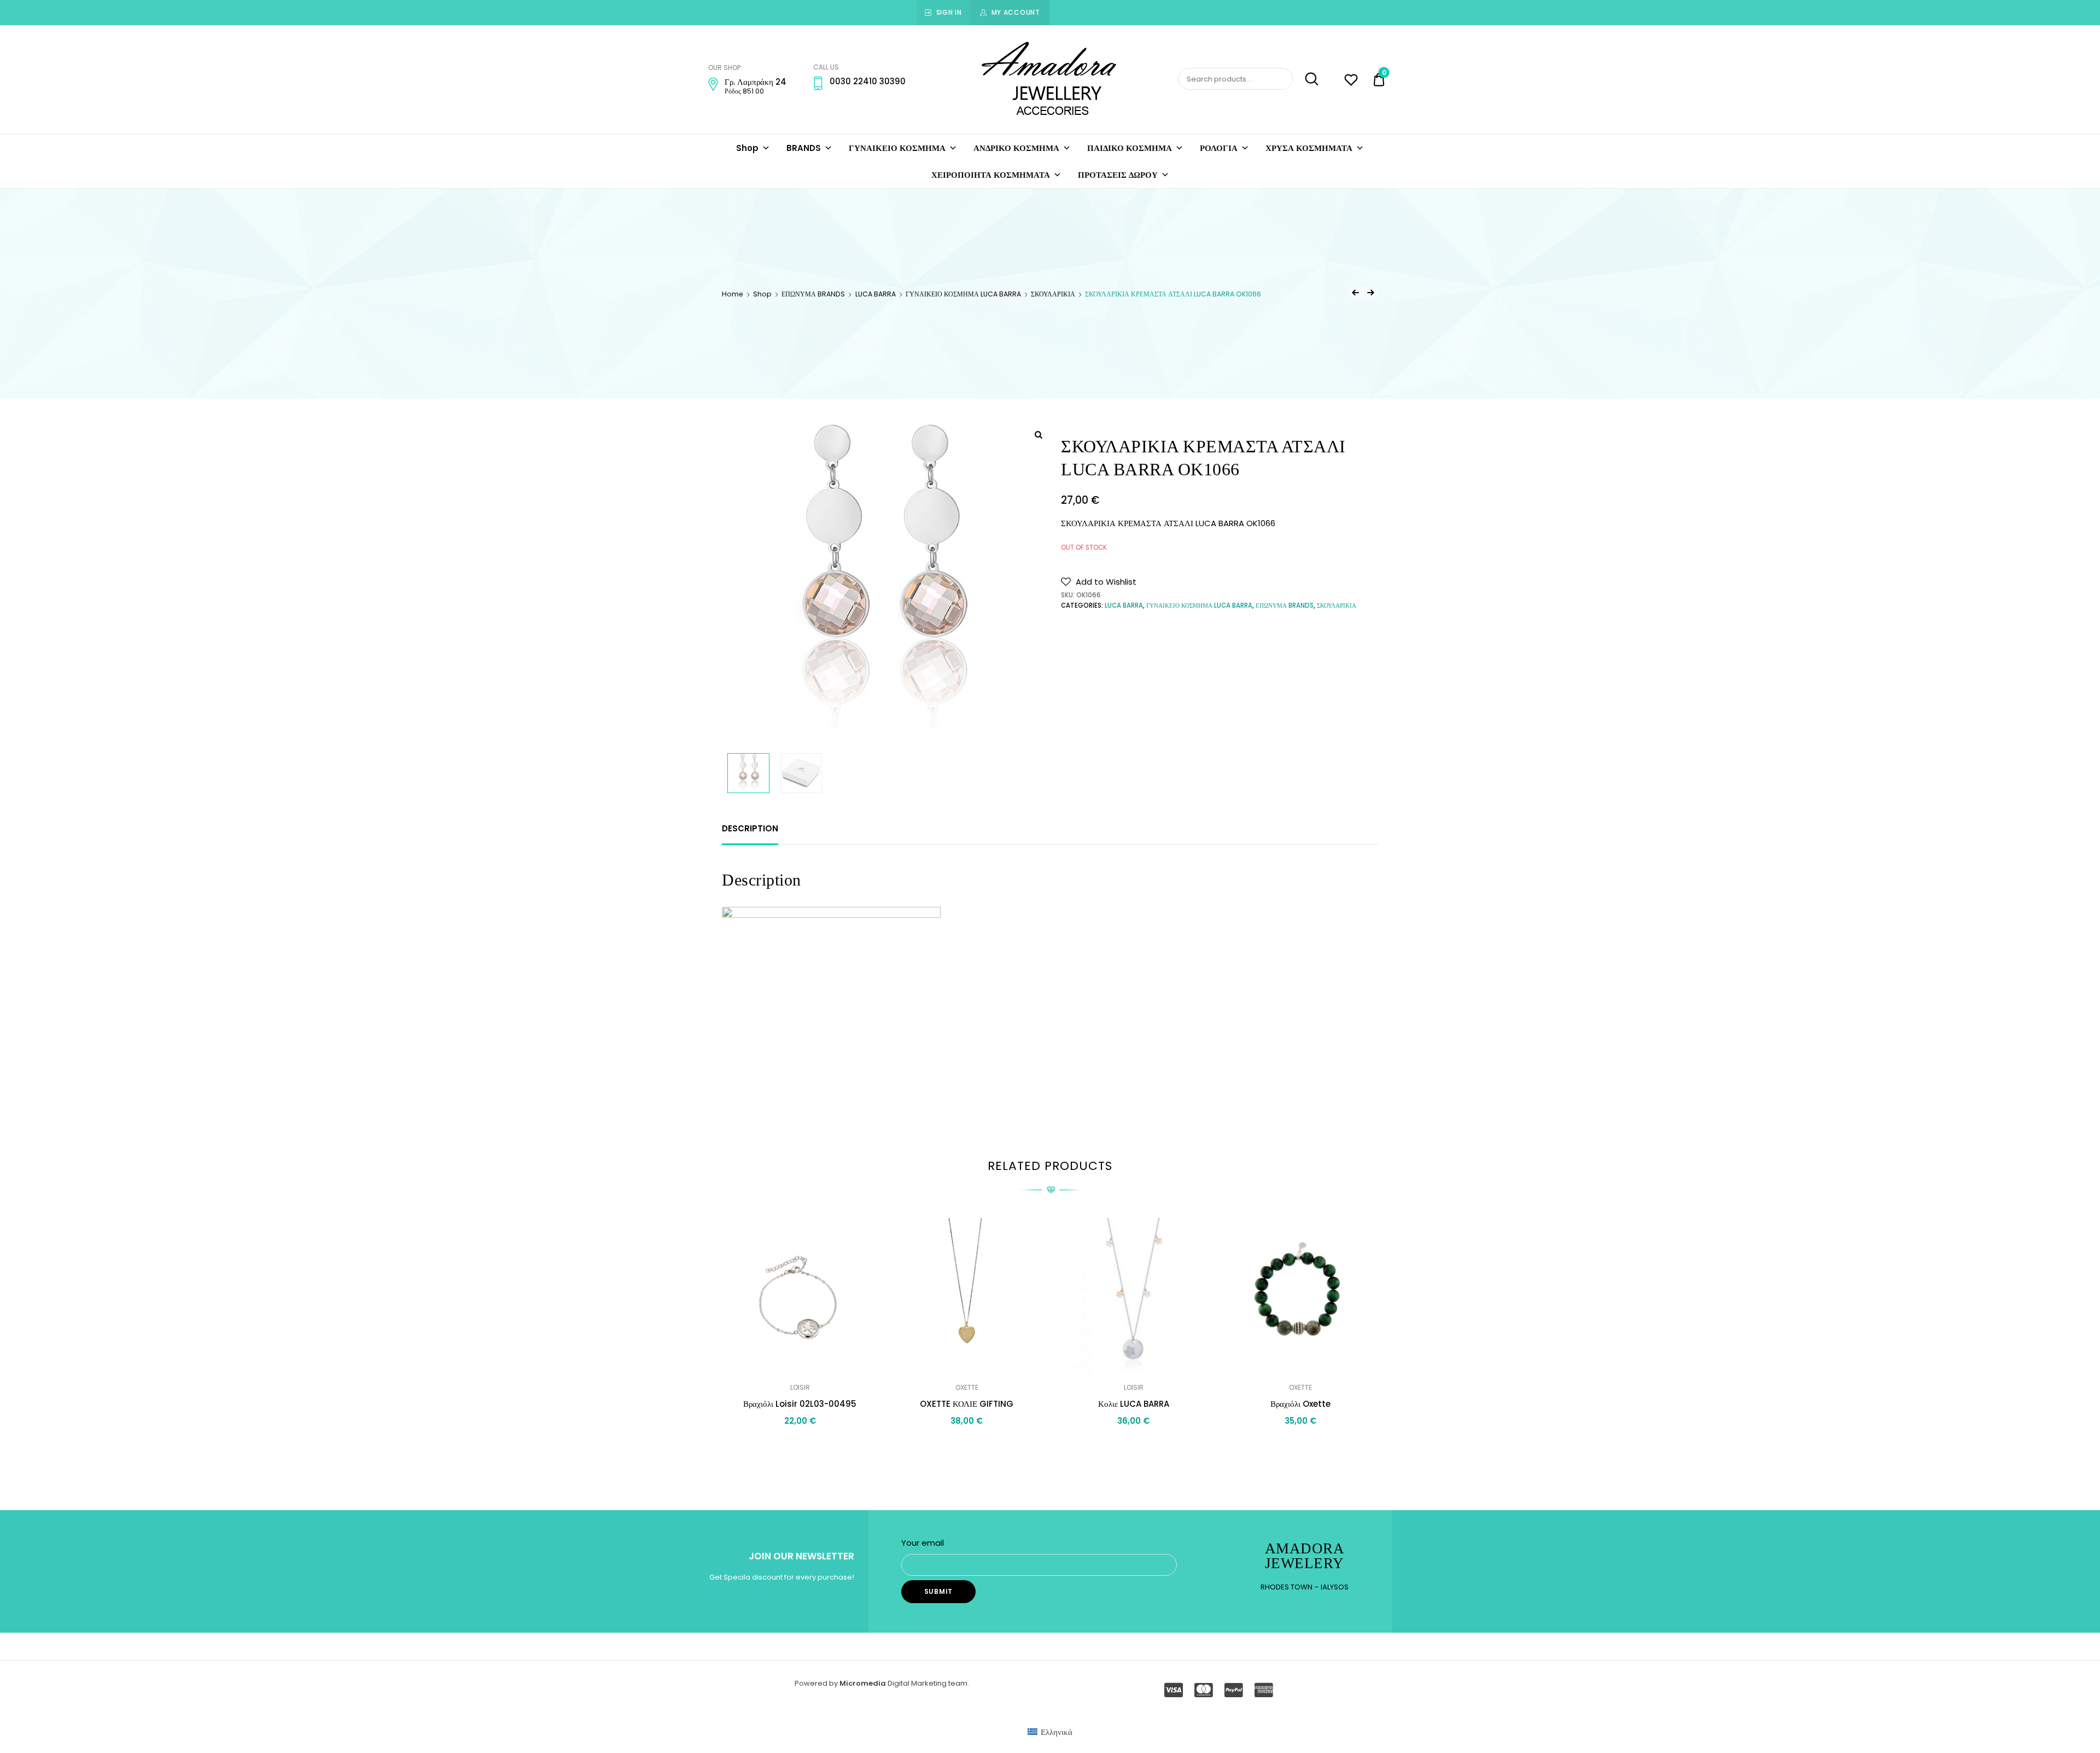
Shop (747, 148)
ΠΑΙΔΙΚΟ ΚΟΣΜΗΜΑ (1130, 148)
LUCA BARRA (876, 294)
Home (733, 294)
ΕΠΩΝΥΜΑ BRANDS (813, 294)
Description (750, 828)
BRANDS (804, 148)
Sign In (949, 12)
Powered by (817, 1683)
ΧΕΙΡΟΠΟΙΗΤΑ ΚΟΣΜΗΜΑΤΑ (991, 175)
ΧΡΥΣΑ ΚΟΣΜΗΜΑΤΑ (1309, 148)
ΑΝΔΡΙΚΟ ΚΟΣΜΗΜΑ (1016, 148)
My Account (1016, 12)
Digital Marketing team (927, 1683)
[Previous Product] (1355, 293)
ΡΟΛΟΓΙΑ (1219, 148)
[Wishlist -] (1351, 81)
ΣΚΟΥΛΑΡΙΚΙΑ (1053, 294)
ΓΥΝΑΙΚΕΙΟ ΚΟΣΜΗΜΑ (897, 148)
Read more (800, 1445)
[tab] (750, 829)
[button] (1099, 582)
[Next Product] (1370, 293)
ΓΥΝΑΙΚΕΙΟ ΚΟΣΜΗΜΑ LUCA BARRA (963, 294)
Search (1307, 79)
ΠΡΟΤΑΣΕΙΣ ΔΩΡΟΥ (1118, 175)
